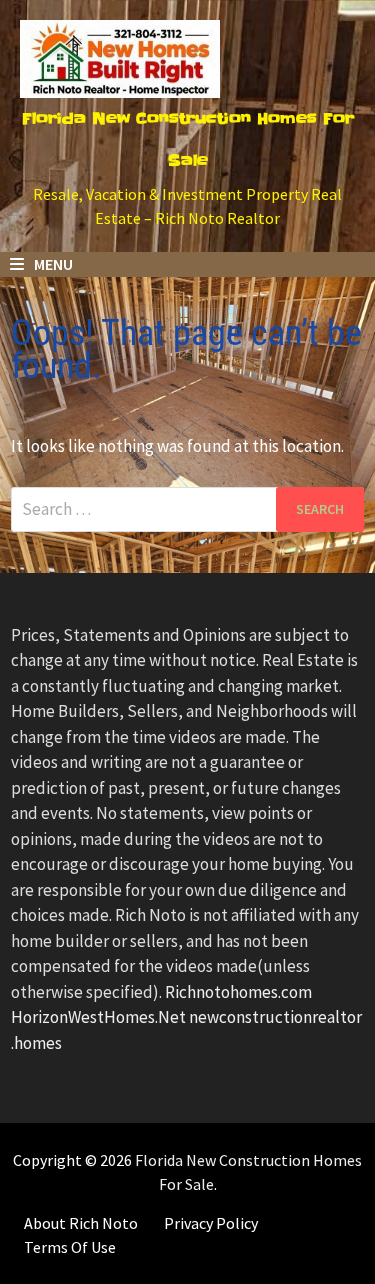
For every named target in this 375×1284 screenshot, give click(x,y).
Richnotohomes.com (238, 992)
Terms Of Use (70, 1247)
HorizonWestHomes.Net (98, 1017)
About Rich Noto (81, 1223)
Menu (52, 264)
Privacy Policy (211, 1223)
